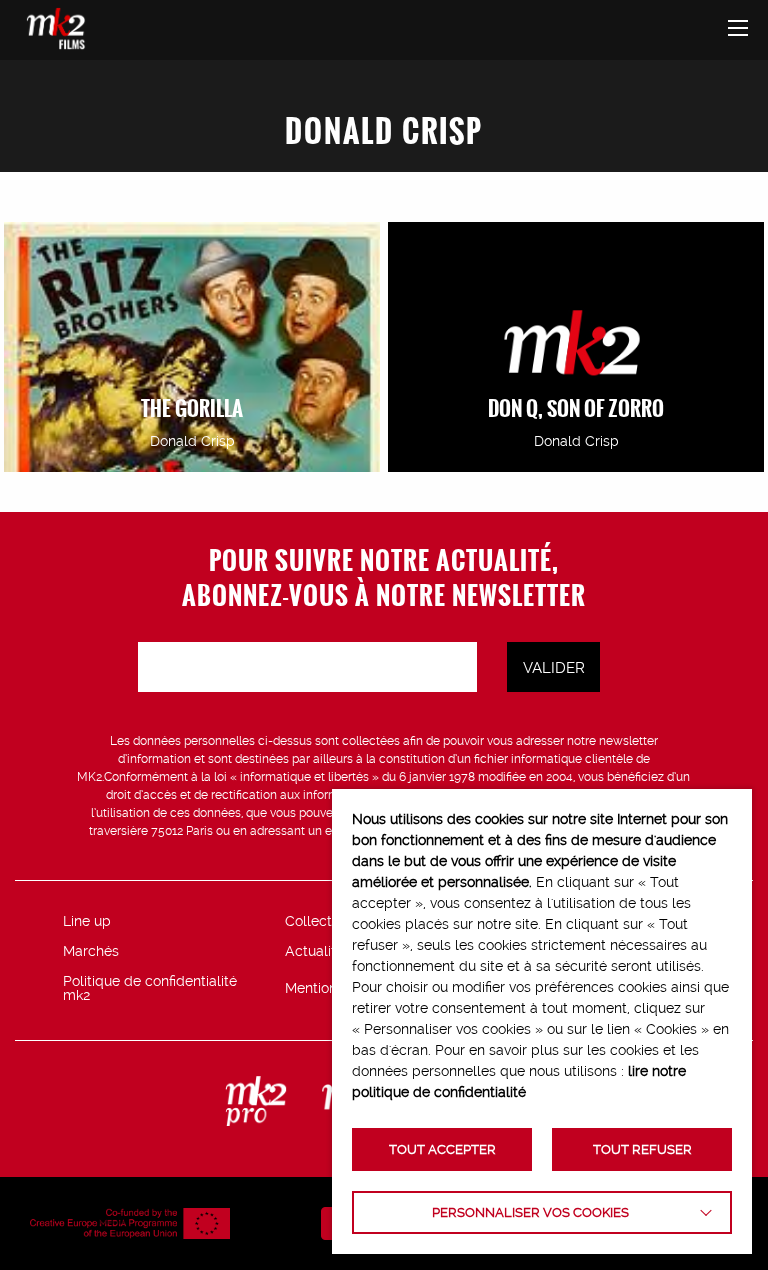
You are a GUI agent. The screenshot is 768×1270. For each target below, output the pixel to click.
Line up (87, 921)
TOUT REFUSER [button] (642, 1149)
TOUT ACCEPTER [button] (442, 1149)
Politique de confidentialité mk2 (150, 988)
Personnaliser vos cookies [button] (530, 1212)
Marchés (91, 951)
